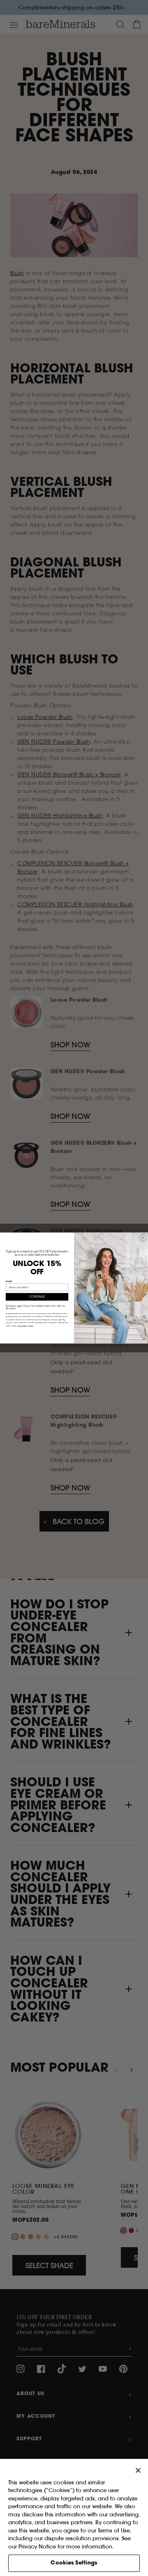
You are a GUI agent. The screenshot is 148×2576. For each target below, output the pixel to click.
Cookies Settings (74, 2563)
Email (9, 1281)
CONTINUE (37, 1297)
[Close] (138, 2470)
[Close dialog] (143, 1238)
